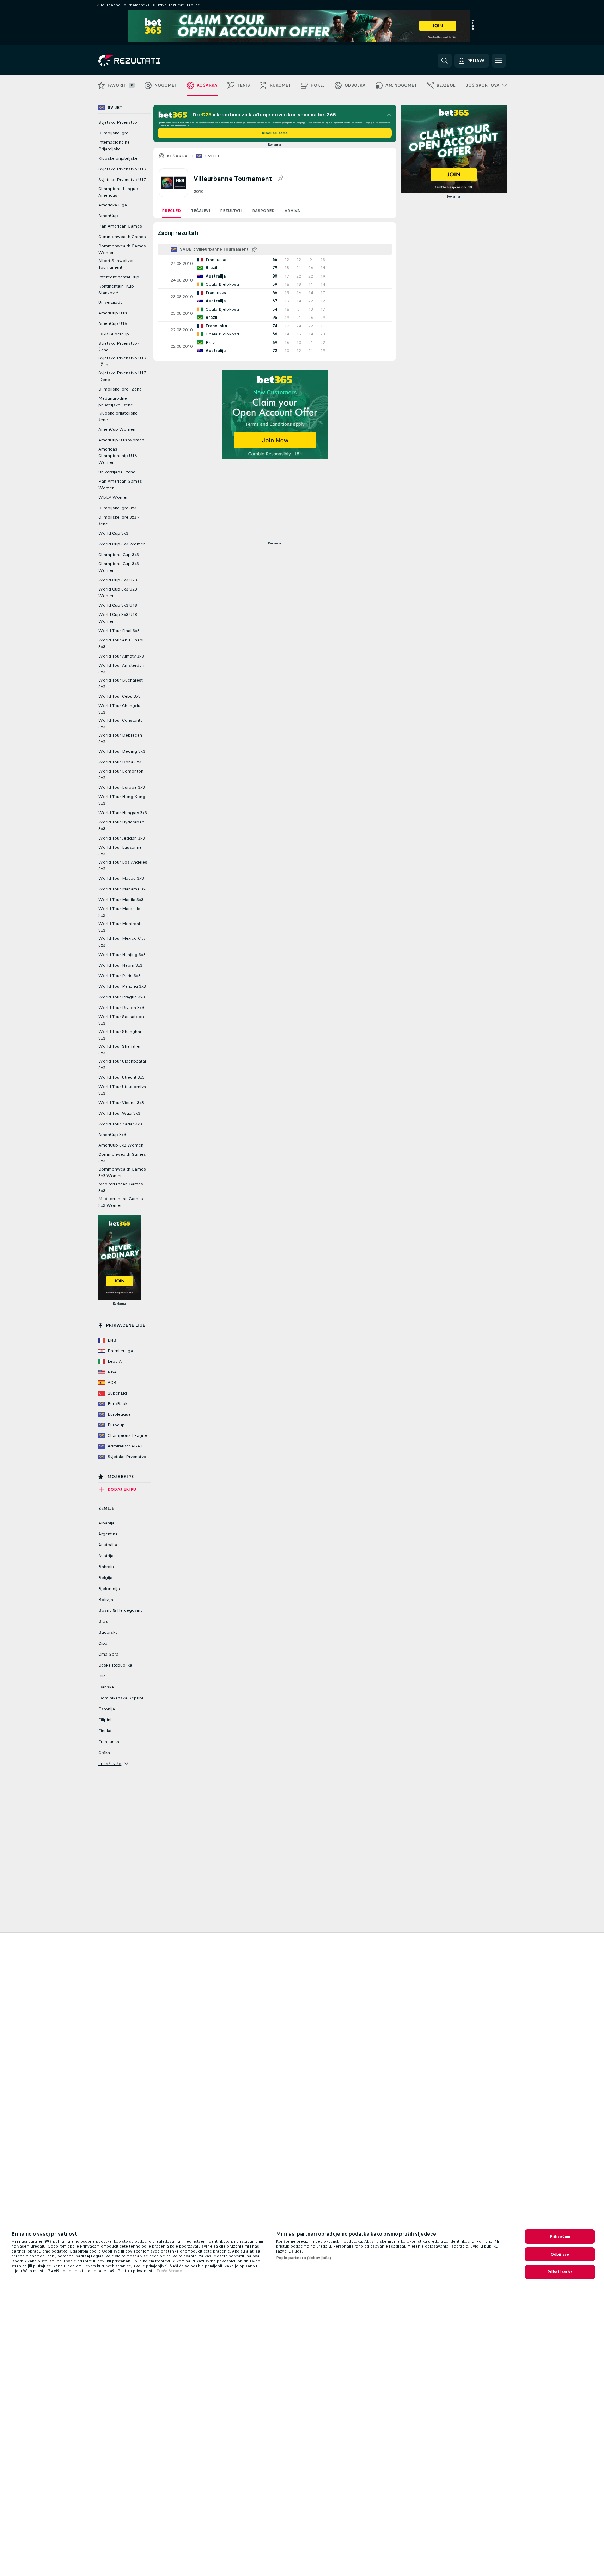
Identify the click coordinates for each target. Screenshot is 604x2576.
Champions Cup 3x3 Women (119, 567)
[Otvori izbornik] (499, 61)
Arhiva (292, 211)
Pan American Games (120, 226)
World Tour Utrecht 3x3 (121, 1077)
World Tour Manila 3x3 (121, 900)
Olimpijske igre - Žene (120, 389)
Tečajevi (200, 211)
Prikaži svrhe (560, 2272)
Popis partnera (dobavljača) (304, 2258)
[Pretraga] (445, 61)
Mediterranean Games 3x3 (121, 1187)
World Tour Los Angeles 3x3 (123, 866)
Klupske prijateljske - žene (119, 416)
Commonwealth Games (122, 237)
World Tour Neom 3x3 (120, 965)
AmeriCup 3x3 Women (121, 1145)
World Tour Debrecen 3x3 (120, 739)
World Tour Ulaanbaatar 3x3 (122, 1065)
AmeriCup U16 (113, 323)
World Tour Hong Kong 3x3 (122, 800)
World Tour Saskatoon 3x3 (121, 1020)
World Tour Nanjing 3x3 (122, 955)
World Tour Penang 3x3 (122, 986)
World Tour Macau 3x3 (121, 878)
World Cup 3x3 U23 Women (118, 592)
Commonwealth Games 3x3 (122, 1158)
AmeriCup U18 (113, 313)
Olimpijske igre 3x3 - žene (118, 521)
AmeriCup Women (117, 429)
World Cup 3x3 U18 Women (118, 618)
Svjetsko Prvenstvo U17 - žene (122, 376)
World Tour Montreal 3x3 (119, 927)
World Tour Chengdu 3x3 (119, 709)
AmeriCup (108, 216)
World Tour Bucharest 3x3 (121, 684)
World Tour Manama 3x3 (123, 889)
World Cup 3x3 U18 (118, 605)
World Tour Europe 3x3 (122, 787)
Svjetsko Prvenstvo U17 (122, 180)
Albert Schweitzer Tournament (116, 264)
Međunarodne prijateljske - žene (116, 402)
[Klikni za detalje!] (275, 264)
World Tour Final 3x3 (119, 631)
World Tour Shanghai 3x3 (120, 1035)
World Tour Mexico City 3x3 (122, 942)
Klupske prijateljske (118, 158)
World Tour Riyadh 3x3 (121, 1008)
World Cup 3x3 (113, 533)
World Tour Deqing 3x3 (122, 751)
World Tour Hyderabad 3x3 (121, 825)
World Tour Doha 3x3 (120, 762)
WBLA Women (114, 497)
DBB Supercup (114, 334)
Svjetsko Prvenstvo (118, 122)
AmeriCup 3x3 (112, 1135)
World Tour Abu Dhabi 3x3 (121, 643)
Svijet (212, 156)
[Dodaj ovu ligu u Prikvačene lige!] (280, 179)
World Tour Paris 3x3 (120, 976)
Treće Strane (169, 2271)
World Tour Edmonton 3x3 (121, 775)
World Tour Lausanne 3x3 (120, 851)
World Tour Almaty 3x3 (121, 656)
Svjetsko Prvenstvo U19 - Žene (122, 361)
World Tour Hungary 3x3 (123, 813)
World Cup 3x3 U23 (118, 580)
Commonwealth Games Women (122, 249)
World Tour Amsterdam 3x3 (122, 669)
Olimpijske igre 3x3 (117, 508)
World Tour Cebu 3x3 (120, 696)
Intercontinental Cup (119, 277)
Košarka (177, 156)
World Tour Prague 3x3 (122, 997)
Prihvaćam (560, 2236)
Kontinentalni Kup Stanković (116, 289)
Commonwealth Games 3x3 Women (122, 1172)
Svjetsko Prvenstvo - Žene (119, 347)
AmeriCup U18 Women (121, 440)
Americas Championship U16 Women (118, 456)
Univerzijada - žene (117, 472)
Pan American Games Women (120, 485)
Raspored (263, 211)
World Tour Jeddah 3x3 (122, 838)
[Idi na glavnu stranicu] (147, 61)
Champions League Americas (118, 192)
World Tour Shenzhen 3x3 (120, 1050)
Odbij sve (560, 2254)
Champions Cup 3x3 (119, 555)
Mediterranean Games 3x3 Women (121, 1202)
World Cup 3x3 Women (122, 544)
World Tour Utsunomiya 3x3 (122, 1090)
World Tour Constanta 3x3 (121, 724)
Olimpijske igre (113, 133)
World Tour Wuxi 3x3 (119, 1113)
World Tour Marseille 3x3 (119, 912)
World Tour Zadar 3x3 (120, 1124)
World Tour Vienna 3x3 (121, 1103)
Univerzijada (111, 302)
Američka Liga (113, 205)
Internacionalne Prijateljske (114, 146)
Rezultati (231, 211)
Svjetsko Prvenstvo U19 (122, 169)
